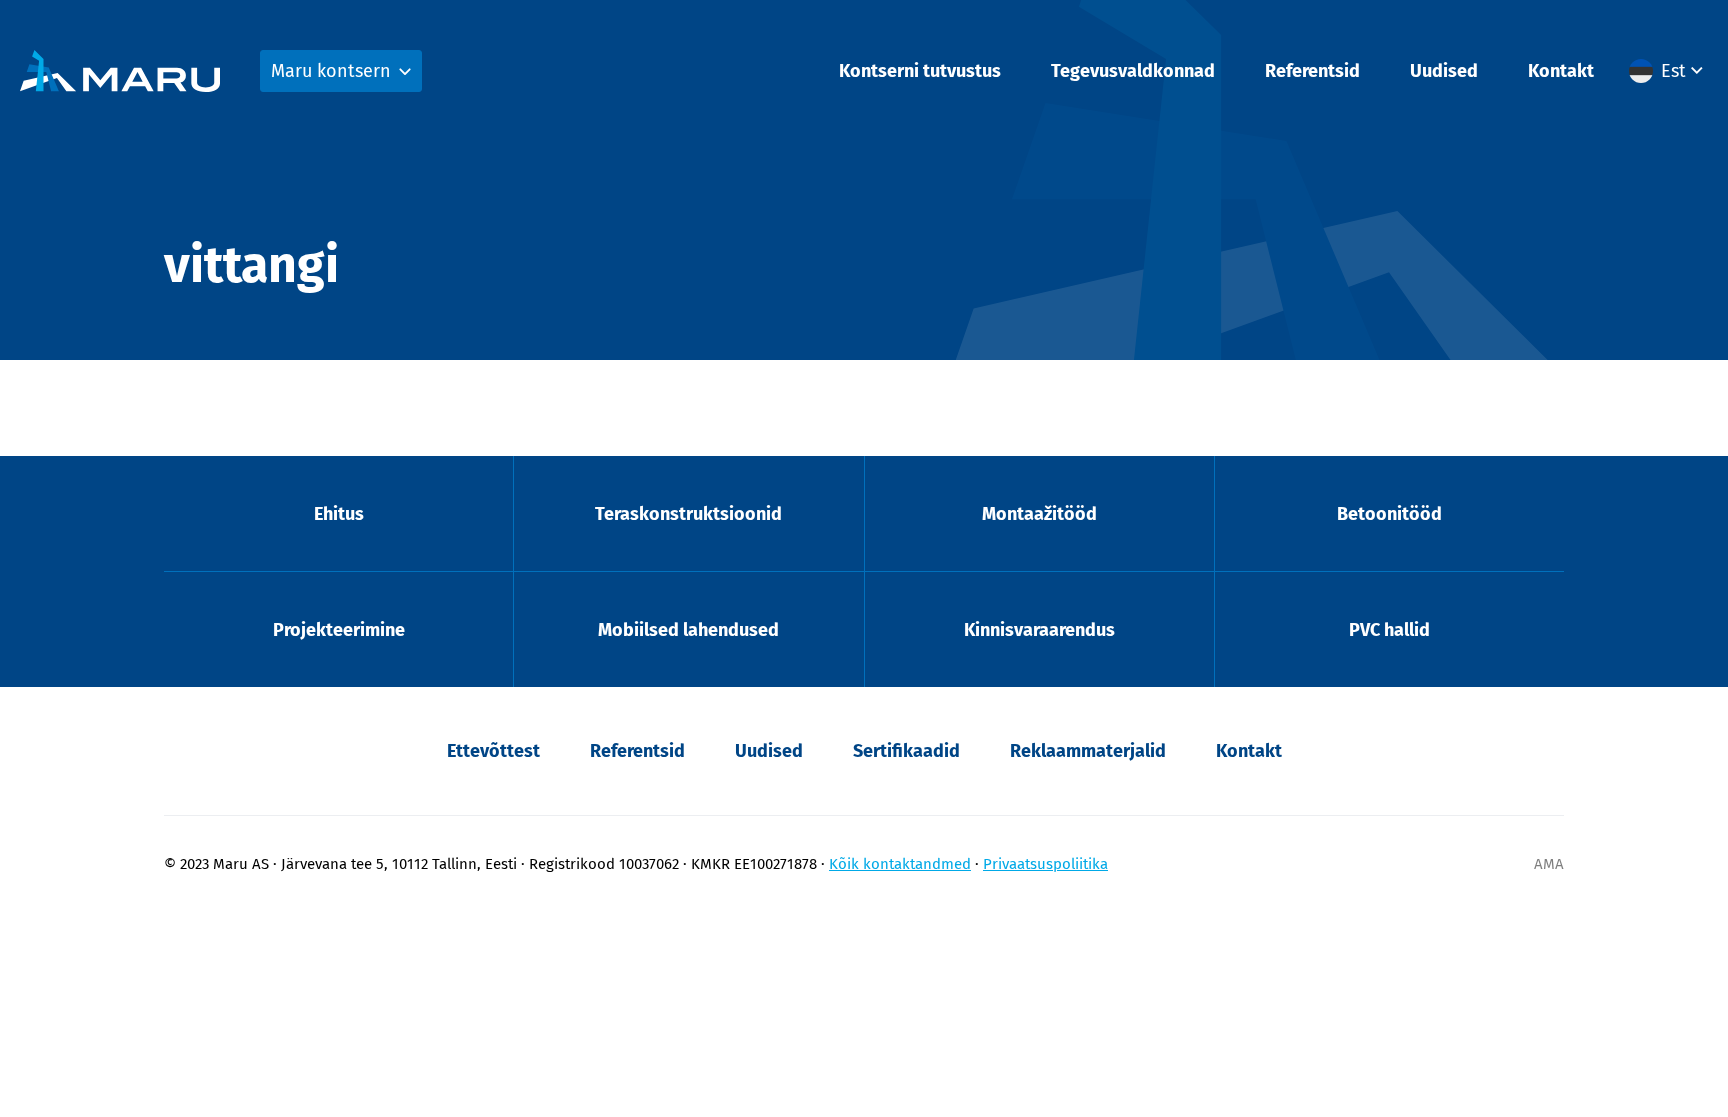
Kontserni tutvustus (920, 71)
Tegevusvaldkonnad (1133, 71)
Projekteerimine (339, 630)
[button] (1668, 71)
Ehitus (339, 514)
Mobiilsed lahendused (688, 630)
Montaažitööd (1039, 514)
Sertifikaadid (906, 751)
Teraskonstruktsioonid (688, 514)
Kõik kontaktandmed (900, 864)
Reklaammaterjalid (1088, 751)
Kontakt (1561, 71)
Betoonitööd (1389, 514)
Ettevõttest (493, 751)
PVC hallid (1389, 630)
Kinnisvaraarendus (1039, 630)
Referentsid (1312, 71)
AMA (1549, 864)
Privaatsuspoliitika (1045, 864)
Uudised (1444, 71)
